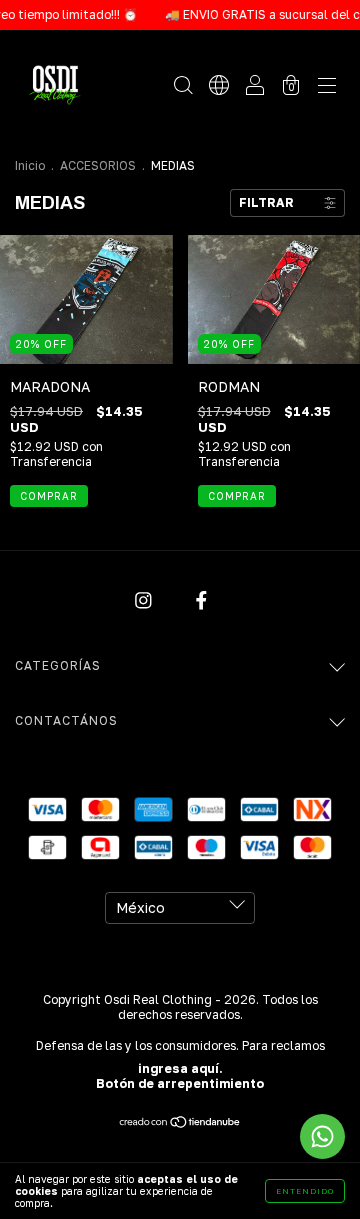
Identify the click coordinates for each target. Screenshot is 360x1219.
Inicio (30, 165)
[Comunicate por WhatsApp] (322, 1136)
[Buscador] (183, 86)
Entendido (305, 1191)
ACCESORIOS (98, 165)
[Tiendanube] (180, 1123)
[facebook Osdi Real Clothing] (201, 600)
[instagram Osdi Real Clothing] (145, 600)
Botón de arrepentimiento (180, 1083)
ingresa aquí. (180, 1068)
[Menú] (327, 86)
